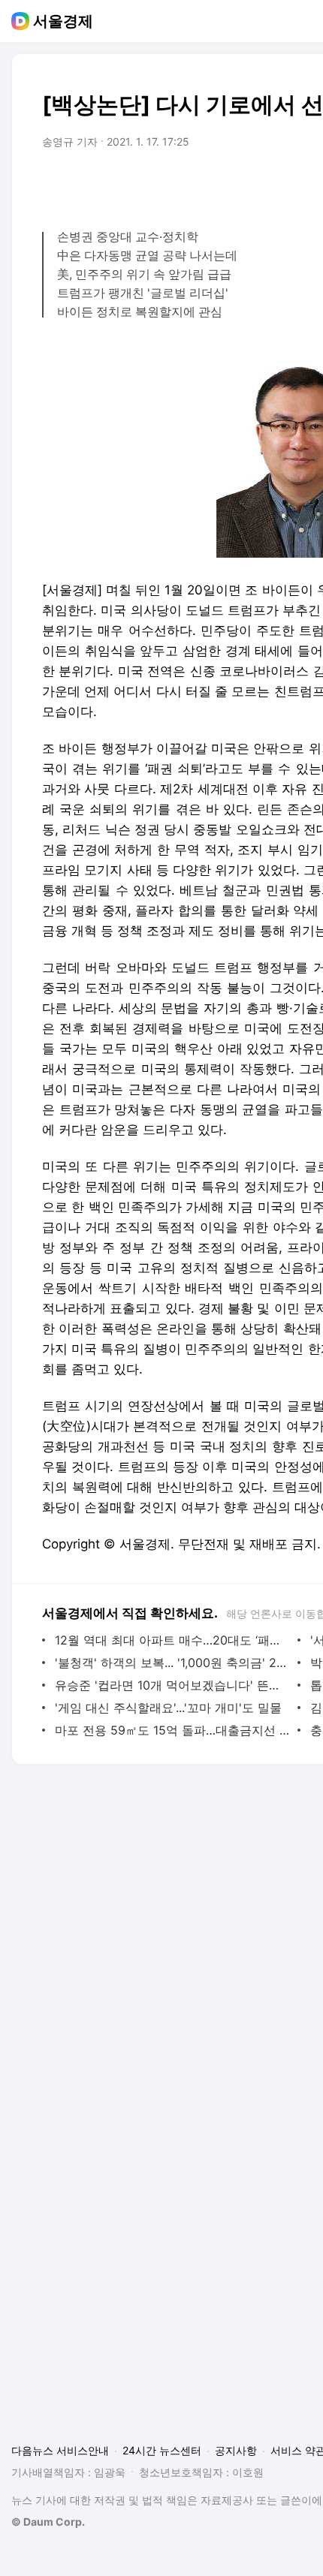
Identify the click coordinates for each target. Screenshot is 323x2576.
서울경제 (63, 21)
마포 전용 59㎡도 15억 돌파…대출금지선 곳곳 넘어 (172, 1730)
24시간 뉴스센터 (162, 2450)
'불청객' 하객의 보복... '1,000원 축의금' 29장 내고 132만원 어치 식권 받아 (172, 1663)
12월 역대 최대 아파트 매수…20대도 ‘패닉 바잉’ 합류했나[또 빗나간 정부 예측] (172, 1640)
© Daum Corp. (48, 2522)
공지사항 (236, 2450)
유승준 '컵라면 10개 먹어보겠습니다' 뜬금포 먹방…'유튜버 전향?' (172, 1685)
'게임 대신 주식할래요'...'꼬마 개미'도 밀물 (168, 1708)
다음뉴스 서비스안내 (60, 2450)
